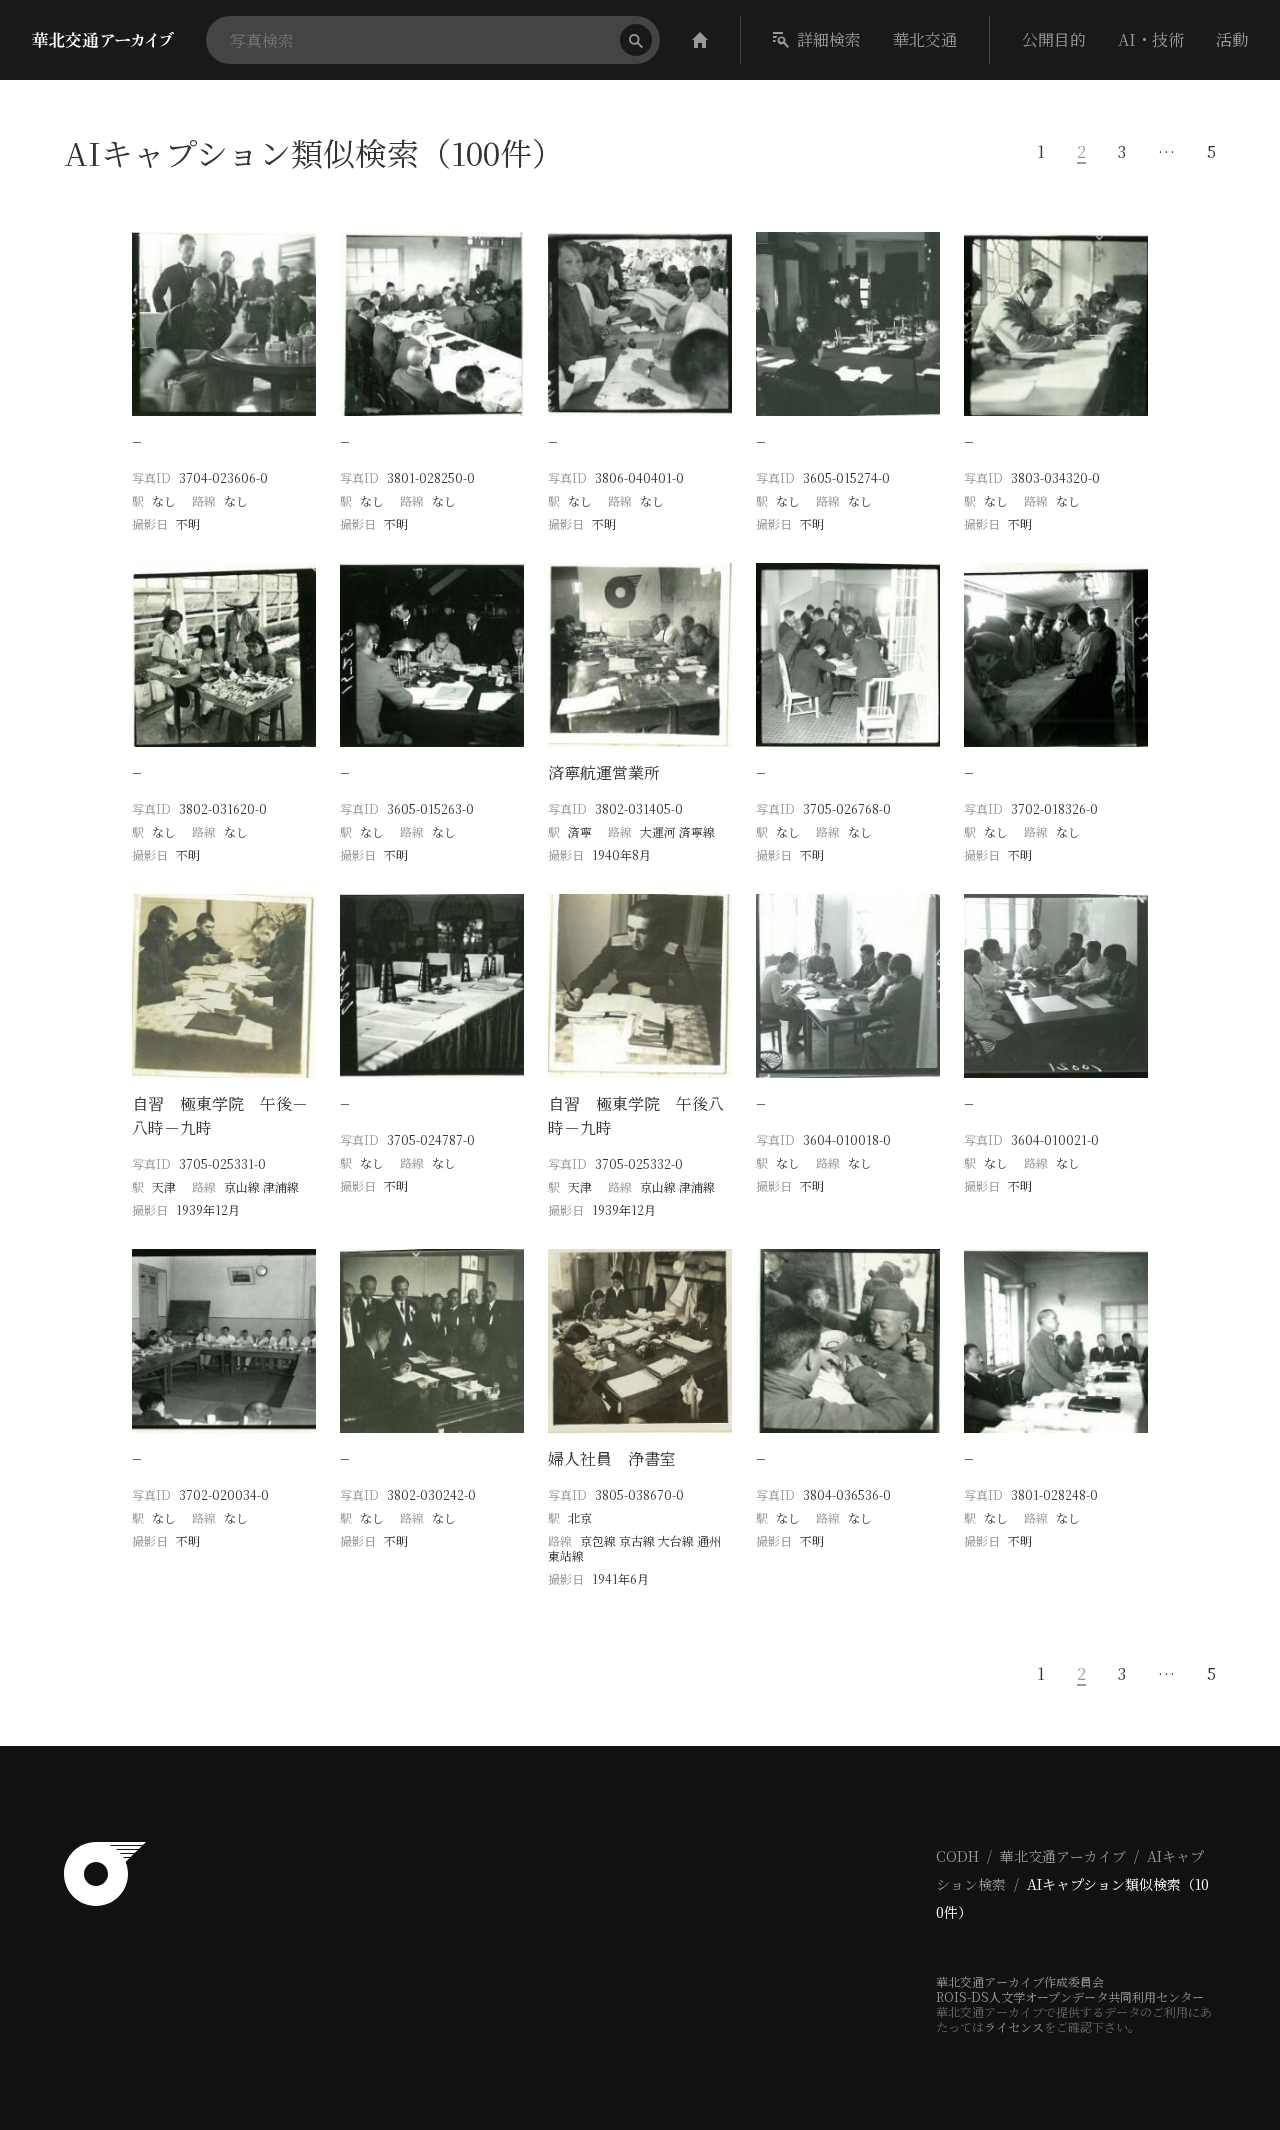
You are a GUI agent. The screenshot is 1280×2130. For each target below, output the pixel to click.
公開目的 (1054, 39)
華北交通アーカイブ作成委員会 (1020, 1981)
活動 (1232, 39)
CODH (957, 1856)
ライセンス (1014, 2026)
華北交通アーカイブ (1063, 1856)
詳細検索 (829, 39)
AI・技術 (1151, 39)
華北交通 (925, 39)
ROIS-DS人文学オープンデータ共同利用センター (1070, 1996)
